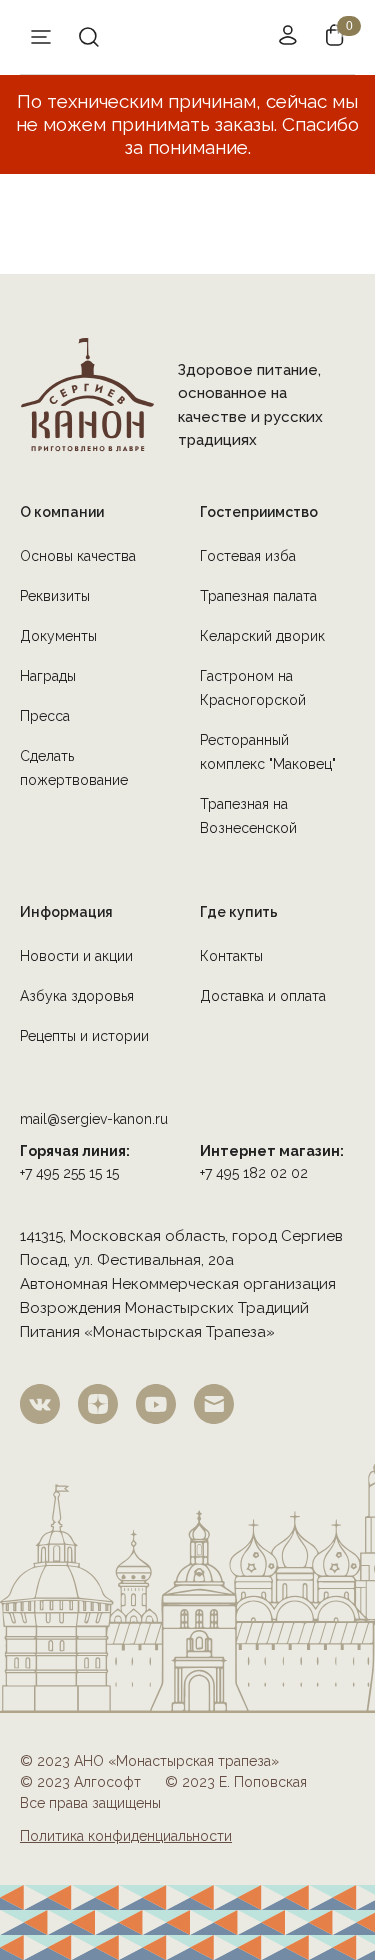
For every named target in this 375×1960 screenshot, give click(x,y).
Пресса (45, 716)
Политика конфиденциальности (126, 1836)
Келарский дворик (262, 636)
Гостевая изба (248, 556)
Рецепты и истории (84, 1036)
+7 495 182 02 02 (254, 1173)
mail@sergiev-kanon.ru (94, 1119)
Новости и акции (76, 956)
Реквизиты (55, 596)
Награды (48, 676)
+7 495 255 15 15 (69, 1173)
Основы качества (78, 556)
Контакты (231, 956)
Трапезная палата (258, 596)
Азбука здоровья (77, 996)
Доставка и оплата (263, 996)
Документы (58, 636)
